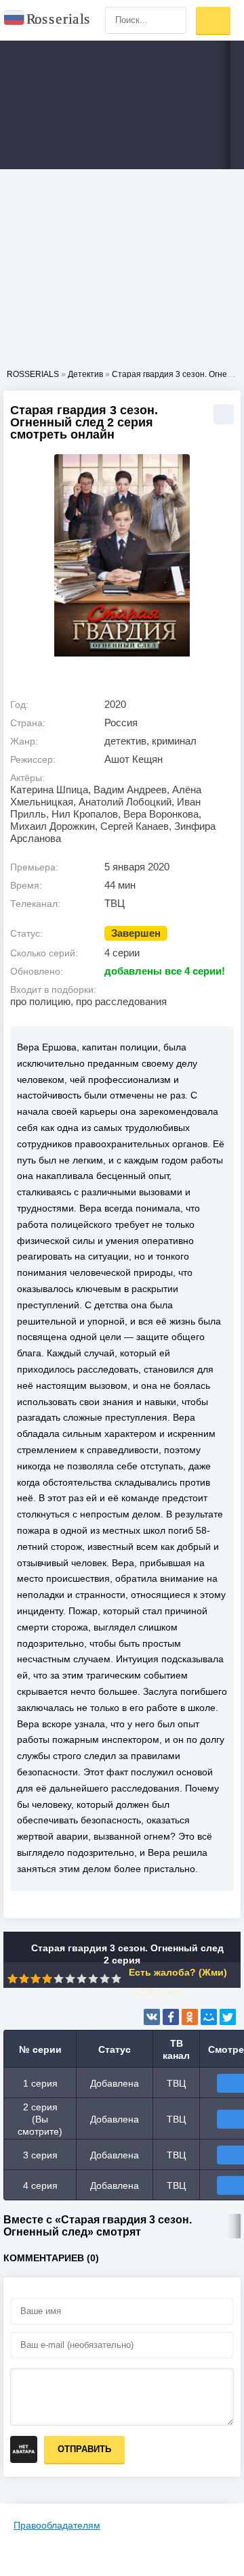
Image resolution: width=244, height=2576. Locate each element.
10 (116, 1979)
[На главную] (47, 20)
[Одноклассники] (190, 2017)
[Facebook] (171, 2017)
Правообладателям (57, 2525)
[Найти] (173, 20)
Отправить (84, 2449)
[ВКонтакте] (152, 2017)
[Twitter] (228, 2017)
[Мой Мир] (209, 2017)
